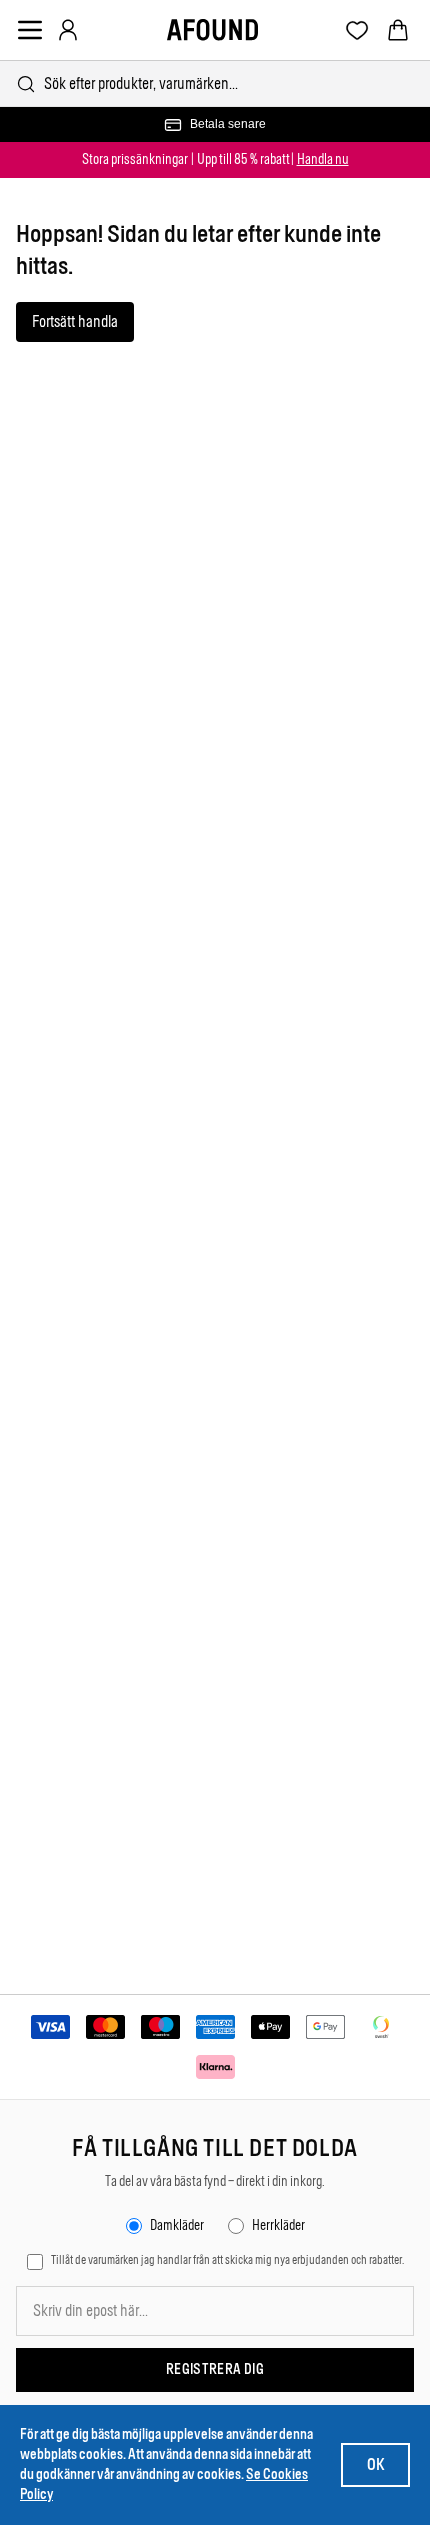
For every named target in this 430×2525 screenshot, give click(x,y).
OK (375, 2464)
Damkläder (177, 2225)
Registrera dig (215, 2369)
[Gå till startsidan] (212, 30)
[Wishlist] (357, 30)
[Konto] (68, 30)
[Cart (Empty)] (398, 30)
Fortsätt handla (75, 321)
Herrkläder (278, 2225)
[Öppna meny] (30, 30)
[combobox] (215, 83)
